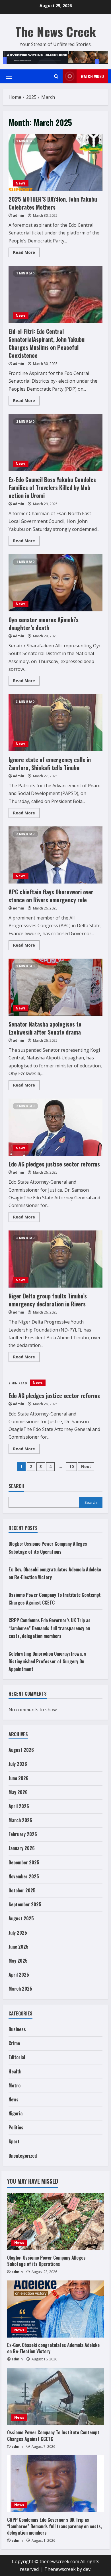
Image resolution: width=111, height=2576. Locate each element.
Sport (14, 2141)
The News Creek (56, 32)
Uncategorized (23, 2156)
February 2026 (23, 1834)
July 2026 (18, 1764)
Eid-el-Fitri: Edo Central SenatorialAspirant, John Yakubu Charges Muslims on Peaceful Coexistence (55, 294)
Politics (16, 2127)
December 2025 (24, 1862)
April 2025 (19, 1975)
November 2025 (24, 1876)
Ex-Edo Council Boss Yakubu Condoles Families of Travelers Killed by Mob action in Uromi (55, 443)
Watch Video (92, 76)
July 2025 (18, 1933)
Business (17, 2029)
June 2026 (18, 1778)
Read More (26, 253)
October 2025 (22, 1890)
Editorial (17, 2057)
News (21, 183)
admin (18, 215)
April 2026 (19, 1806)
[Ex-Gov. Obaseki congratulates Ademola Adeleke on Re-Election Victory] (55, 2309)
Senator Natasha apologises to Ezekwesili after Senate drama (55, 987)
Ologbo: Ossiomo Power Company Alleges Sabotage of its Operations (46, 2261)
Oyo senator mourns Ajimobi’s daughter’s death (55, 583)
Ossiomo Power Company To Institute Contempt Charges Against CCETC (53, 2436)
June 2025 (18, 1947)
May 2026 (18, 1792)
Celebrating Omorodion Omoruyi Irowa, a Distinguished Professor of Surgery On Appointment (47, 1661)
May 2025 (18, 1961)
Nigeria (16, 2113)
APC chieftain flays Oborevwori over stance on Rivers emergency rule (55, 855)
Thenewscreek (60, 2569)
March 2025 (20, 1989)
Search (16, 1486)
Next (86, 1466)
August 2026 (21, 1750)
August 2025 (21, 1918)
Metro (15, 2085)
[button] (9, 76)
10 (71, 1466)
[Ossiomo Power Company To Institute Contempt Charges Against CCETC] (55, 2396)
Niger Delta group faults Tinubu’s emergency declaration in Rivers (55, 1259)
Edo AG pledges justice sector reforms (55, 1127)
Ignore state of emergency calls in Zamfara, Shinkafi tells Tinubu (55, 723)
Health (15, 2071)
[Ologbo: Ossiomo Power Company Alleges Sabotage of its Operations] (55, 2222)
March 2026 (20, 1820)
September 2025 (25, 1904)
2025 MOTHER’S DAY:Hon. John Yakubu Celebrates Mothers (55, 162)
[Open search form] (56, 76)
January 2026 (22, 1848)
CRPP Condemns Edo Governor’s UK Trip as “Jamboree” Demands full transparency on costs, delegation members (50, 1628)
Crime (14, 2043)
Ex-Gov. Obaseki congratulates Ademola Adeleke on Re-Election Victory (53, 2348)
